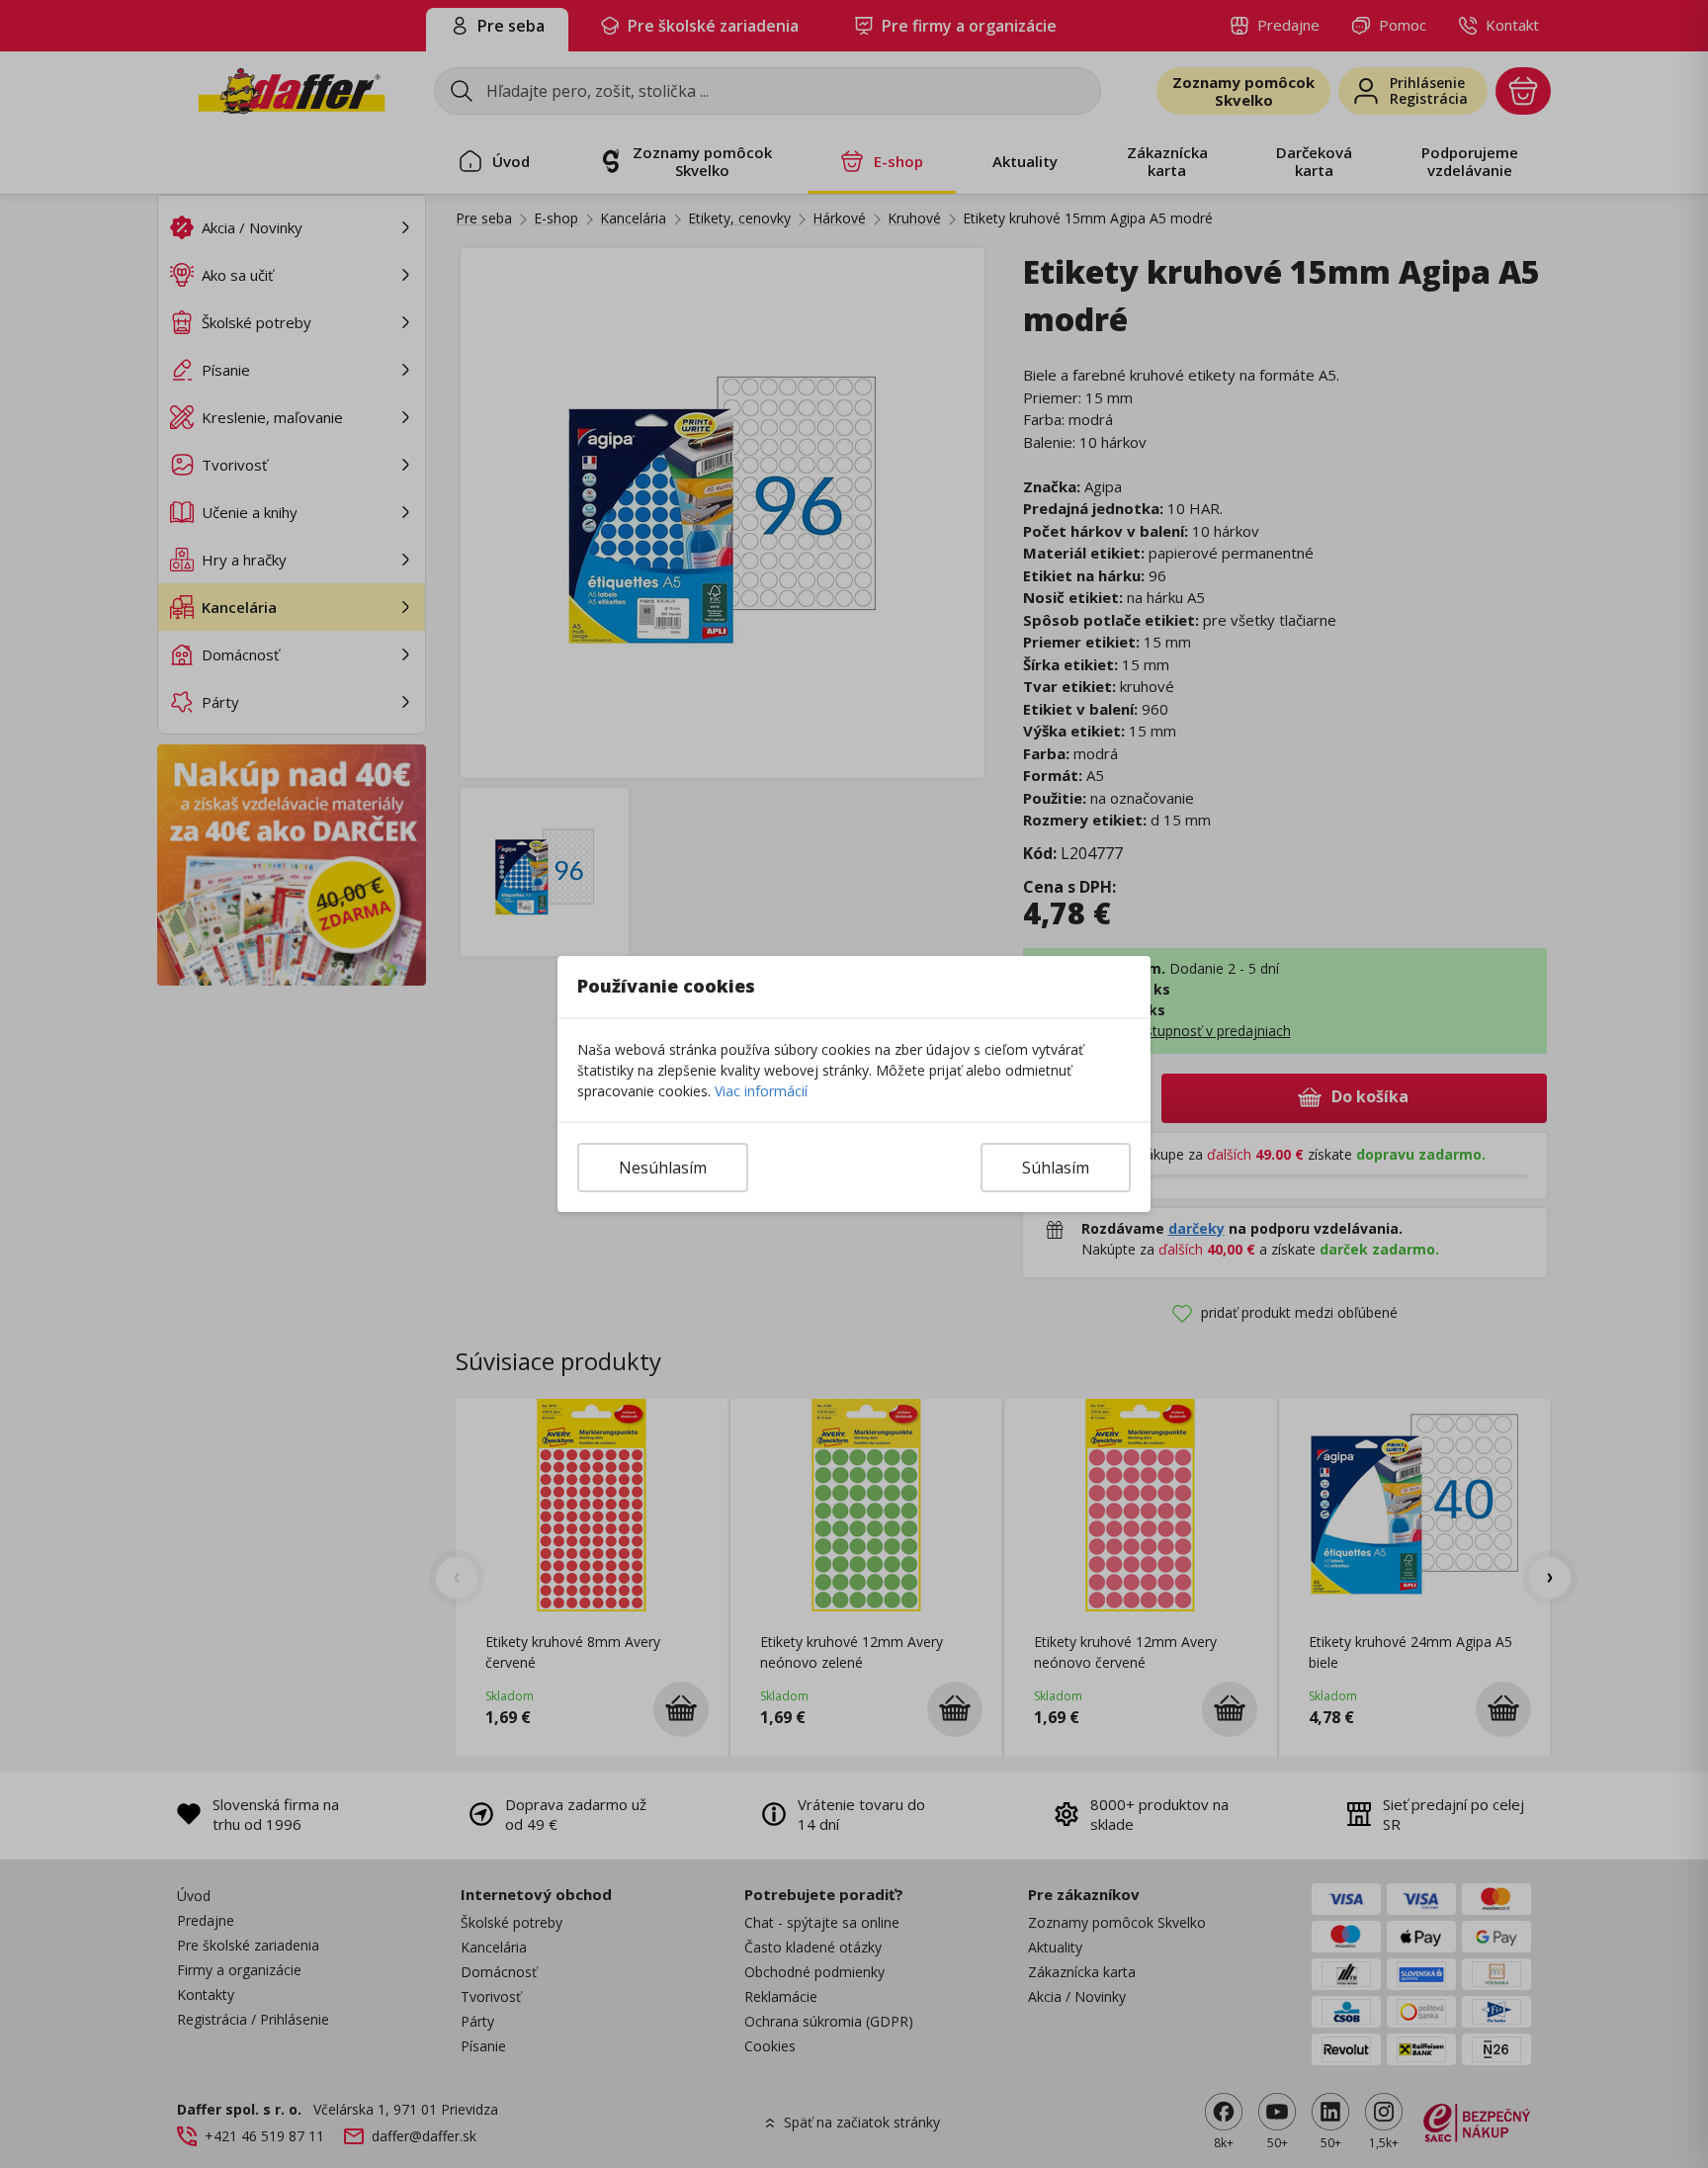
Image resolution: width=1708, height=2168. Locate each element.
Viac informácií (761, 1091)
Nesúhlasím (663, 1168)
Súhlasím (1056, 1168)
